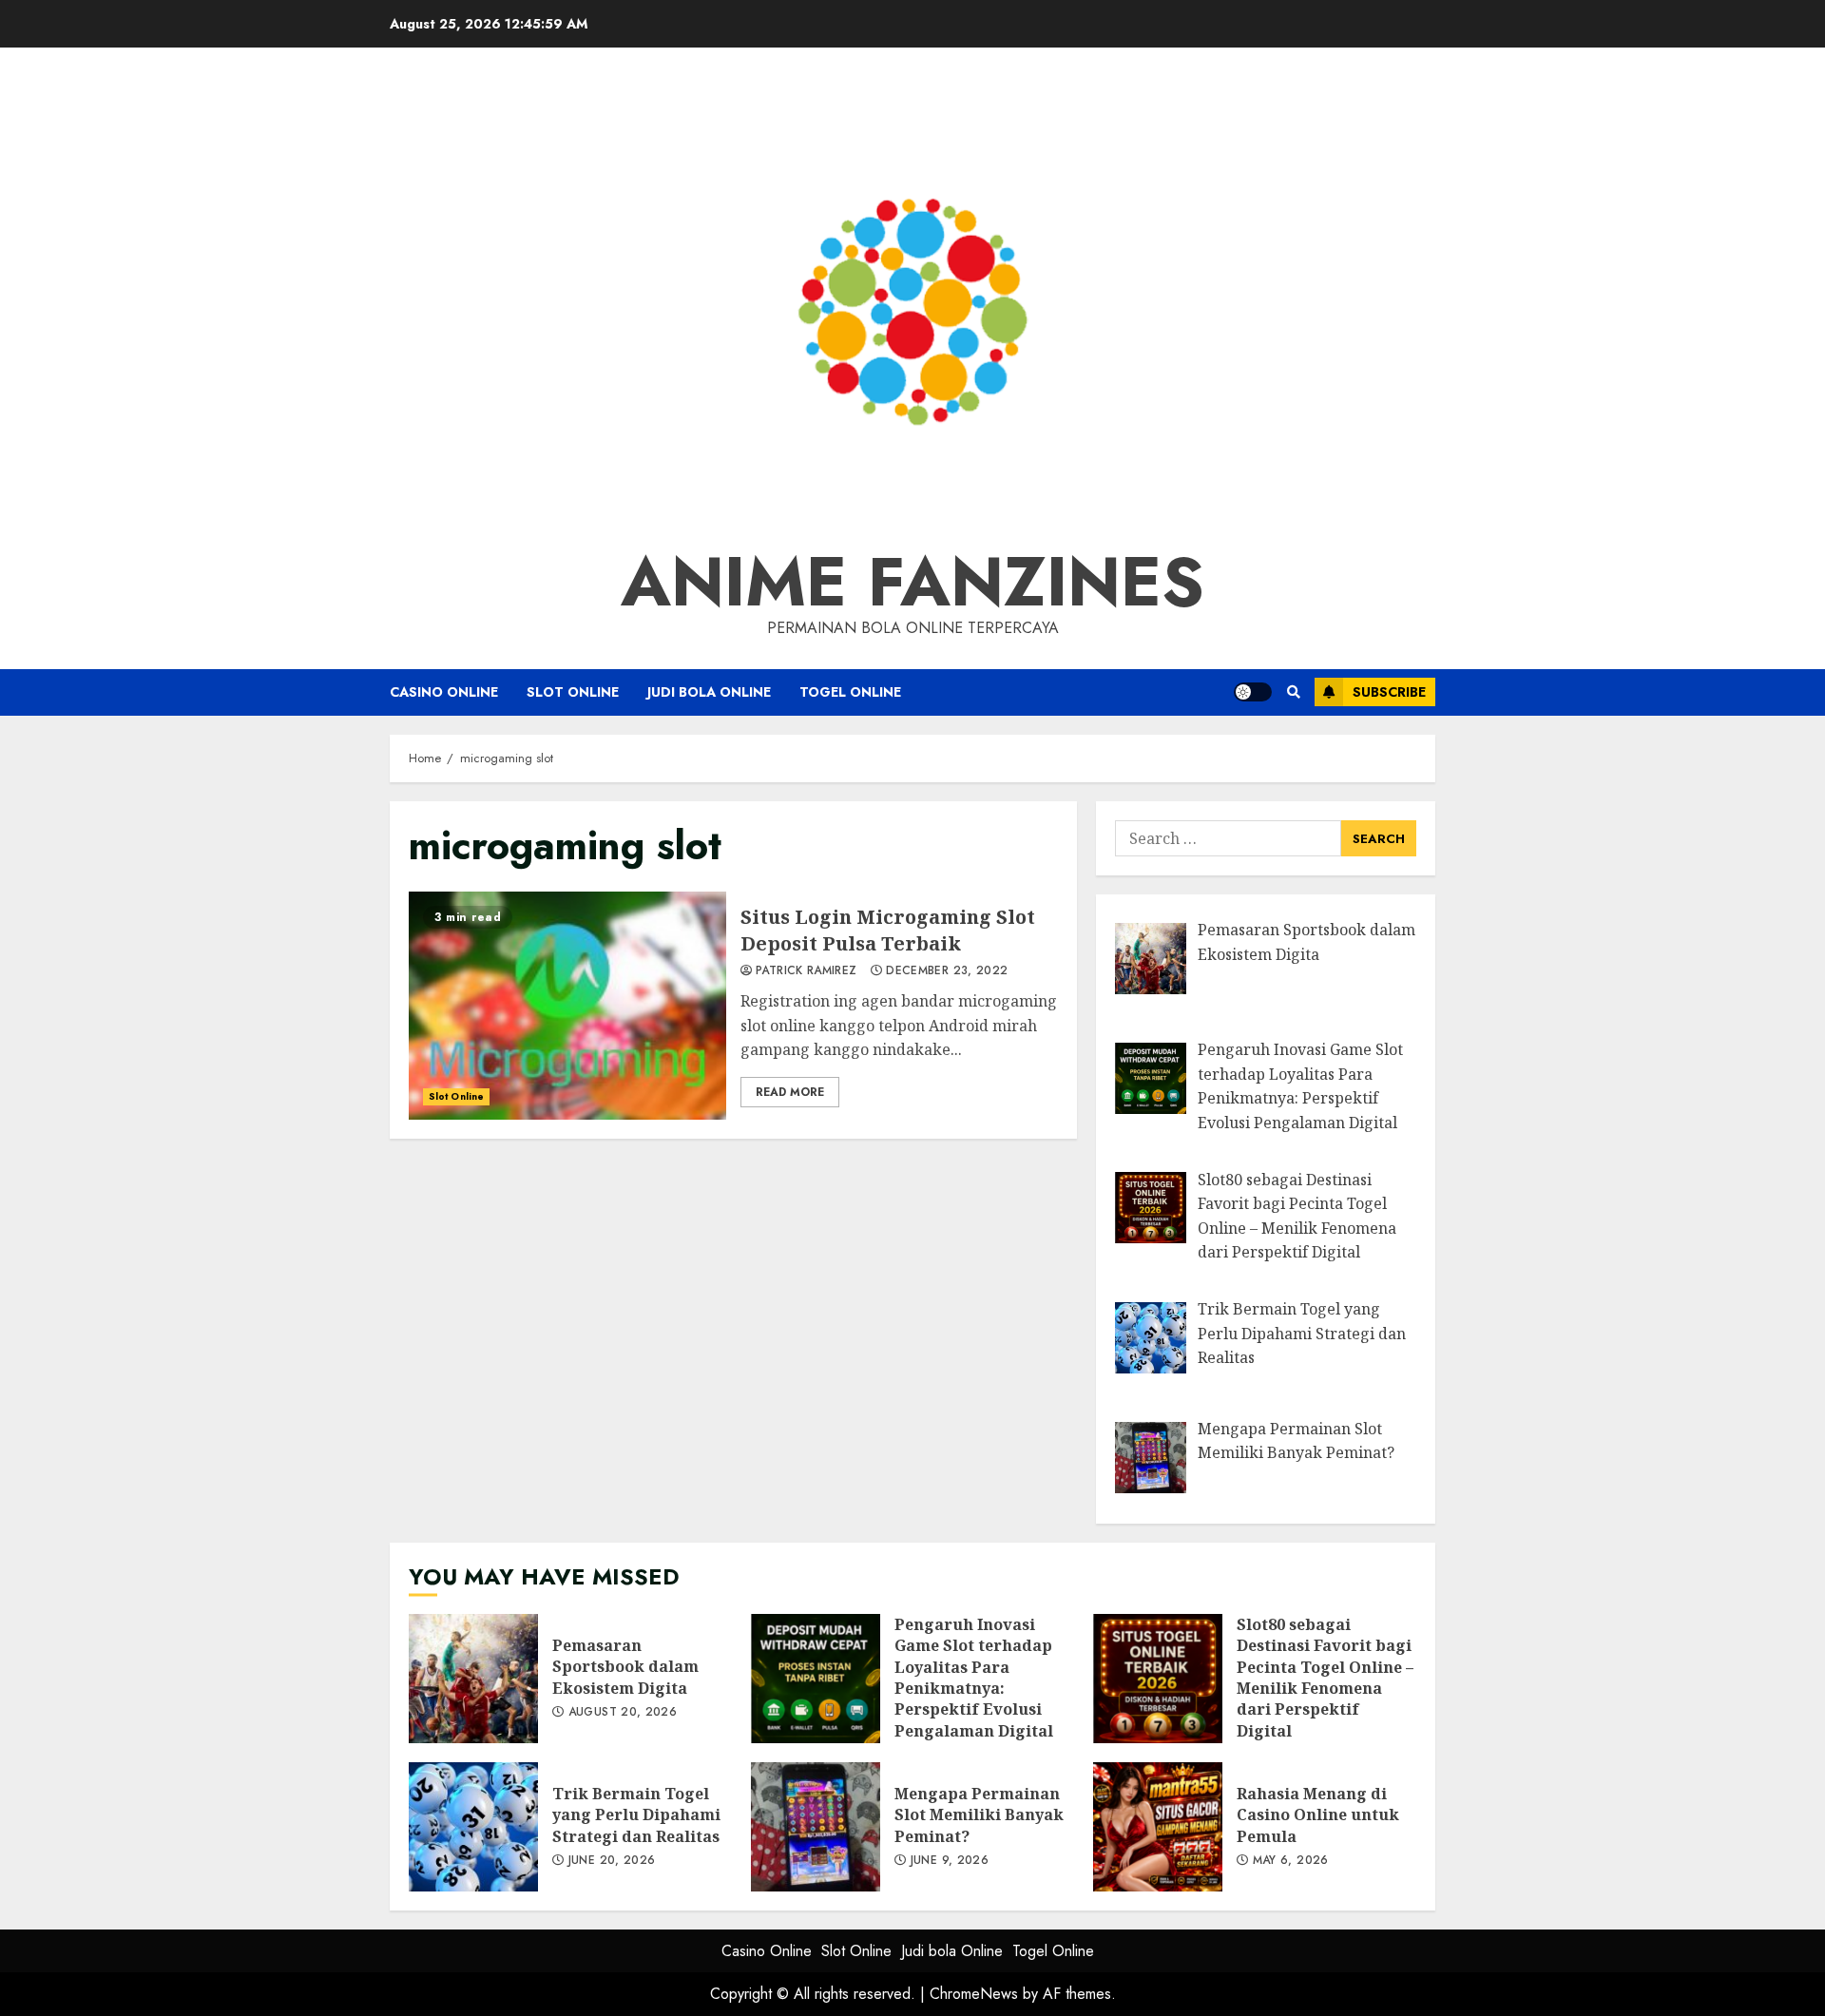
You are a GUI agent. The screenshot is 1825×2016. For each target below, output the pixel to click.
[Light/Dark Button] (1253, 692)
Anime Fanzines (912, 582)
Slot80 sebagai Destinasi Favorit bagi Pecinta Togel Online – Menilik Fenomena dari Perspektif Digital (1158, 1679)
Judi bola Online (709, 692)
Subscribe (1389, 692)
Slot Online (573, 692)
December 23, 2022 (947, 971)
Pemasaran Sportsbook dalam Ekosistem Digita (473, 1679)
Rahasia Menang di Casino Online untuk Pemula (1158, 1827)
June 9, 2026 (950, 1861)
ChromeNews (974, 1994)
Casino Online (444, 692)
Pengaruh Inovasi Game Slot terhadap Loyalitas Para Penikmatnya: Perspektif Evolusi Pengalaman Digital (816, 1679)
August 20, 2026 (623, 1713)
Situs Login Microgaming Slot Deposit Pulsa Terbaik (567, 1006)
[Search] (1293, 692)
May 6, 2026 (1291, 1861)
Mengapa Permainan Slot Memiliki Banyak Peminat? (816, 1827)
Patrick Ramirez (806, 971)
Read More (790, 1092)
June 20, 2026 (612, 1861)
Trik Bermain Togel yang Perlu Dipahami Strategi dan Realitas (473, 1827)
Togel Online (850, 692)
